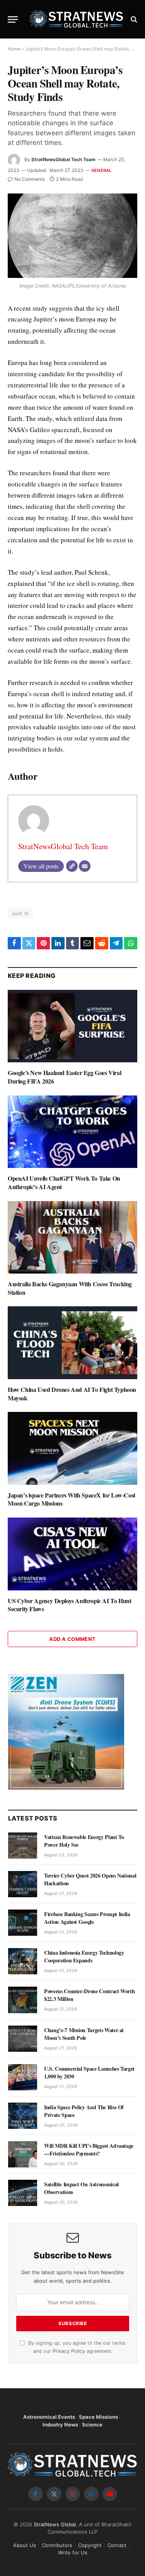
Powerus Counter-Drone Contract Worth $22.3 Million (89, 1995)
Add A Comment (72, 1639)
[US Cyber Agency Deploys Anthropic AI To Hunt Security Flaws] (72, 1554)
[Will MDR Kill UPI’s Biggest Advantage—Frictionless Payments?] (23, 2154)
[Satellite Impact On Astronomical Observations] (23, 2193)
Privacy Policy (69, 2351)
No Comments (30, 179)
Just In (20, 913)
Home (14, 49)
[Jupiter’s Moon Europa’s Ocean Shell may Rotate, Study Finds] (72, 236)
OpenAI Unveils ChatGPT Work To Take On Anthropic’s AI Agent (64, 1182)
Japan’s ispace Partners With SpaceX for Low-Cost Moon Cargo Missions (72, 1499)
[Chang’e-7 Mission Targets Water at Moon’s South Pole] (23, 2039)
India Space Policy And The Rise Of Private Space (84, 2111)
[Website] (72, 866)
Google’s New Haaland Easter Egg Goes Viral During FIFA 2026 (64, 1077)
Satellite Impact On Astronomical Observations (81, 2188)
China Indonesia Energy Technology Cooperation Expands (84, 1956)
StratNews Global (55, 2524)
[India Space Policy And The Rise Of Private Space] (23, 2116)
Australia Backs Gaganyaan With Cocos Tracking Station (70, 1288)
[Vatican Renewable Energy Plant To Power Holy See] (23, 1846)
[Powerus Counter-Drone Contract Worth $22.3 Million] (23, 2000)
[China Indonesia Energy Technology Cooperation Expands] (23, 1961)
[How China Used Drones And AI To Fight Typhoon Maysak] (72, 1343)
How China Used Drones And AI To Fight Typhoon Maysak (72, 1394)
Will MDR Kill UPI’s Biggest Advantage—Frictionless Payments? (89, 2149)
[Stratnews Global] (76, 19)
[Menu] (13, 19)
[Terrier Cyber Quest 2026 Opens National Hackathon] (23, 1884)
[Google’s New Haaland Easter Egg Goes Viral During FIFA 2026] (72, 1026)
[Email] (85, 866)
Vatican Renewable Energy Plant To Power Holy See (84, 1841)
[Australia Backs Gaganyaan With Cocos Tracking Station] (72, 1237)
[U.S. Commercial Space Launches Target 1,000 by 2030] (23, 2077)
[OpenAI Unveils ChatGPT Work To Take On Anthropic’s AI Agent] (72, 1132)
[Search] (133, 19)
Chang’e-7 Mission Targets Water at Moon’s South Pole (84, 2034)
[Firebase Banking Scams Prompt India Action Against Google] (23, 1923)
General (101, 170)
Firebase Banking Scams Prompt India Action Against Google (87, 1918)
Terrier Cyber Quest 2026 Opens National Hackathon (90, 1879)
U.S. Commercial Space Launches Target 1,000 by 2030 (89, 2072)
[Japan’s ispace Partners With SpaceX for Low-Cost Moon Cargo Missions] (72, 1448)
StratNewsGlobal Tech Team (63, 159)
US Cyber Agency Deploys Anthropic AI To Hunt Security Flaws (69, 1605)
